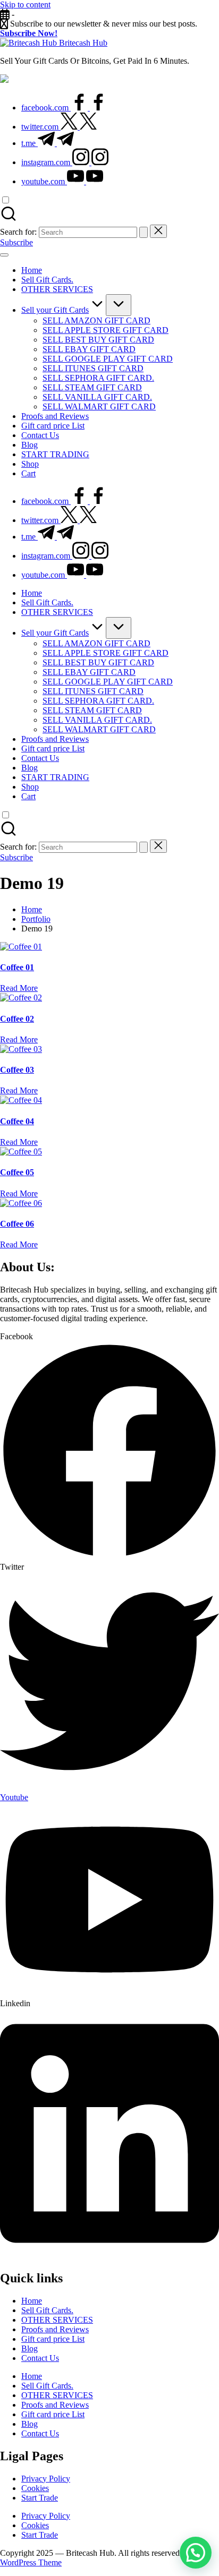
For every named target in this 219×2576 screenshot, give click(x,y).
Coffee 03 (17, 1070)
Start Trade (40, 2498)
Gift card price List (53, 2339)
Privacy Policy (46, 2479)
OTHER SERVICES (57, 2320)
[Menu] (4, 255)
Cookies (35, 2488)
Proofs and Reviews (55, 2329)
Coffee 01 (17, 967)
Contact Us (40, 2358)
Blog (30, 2348)
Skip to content (25, 5)
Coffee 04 (17, 1121)
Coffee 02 (17, 1019)
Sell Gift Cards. (47, 2310)
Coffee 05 (17, 1172)
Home (32, 2301)
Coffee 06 (17, 1224)
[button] (144, 232)
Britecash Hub (83, 43)
